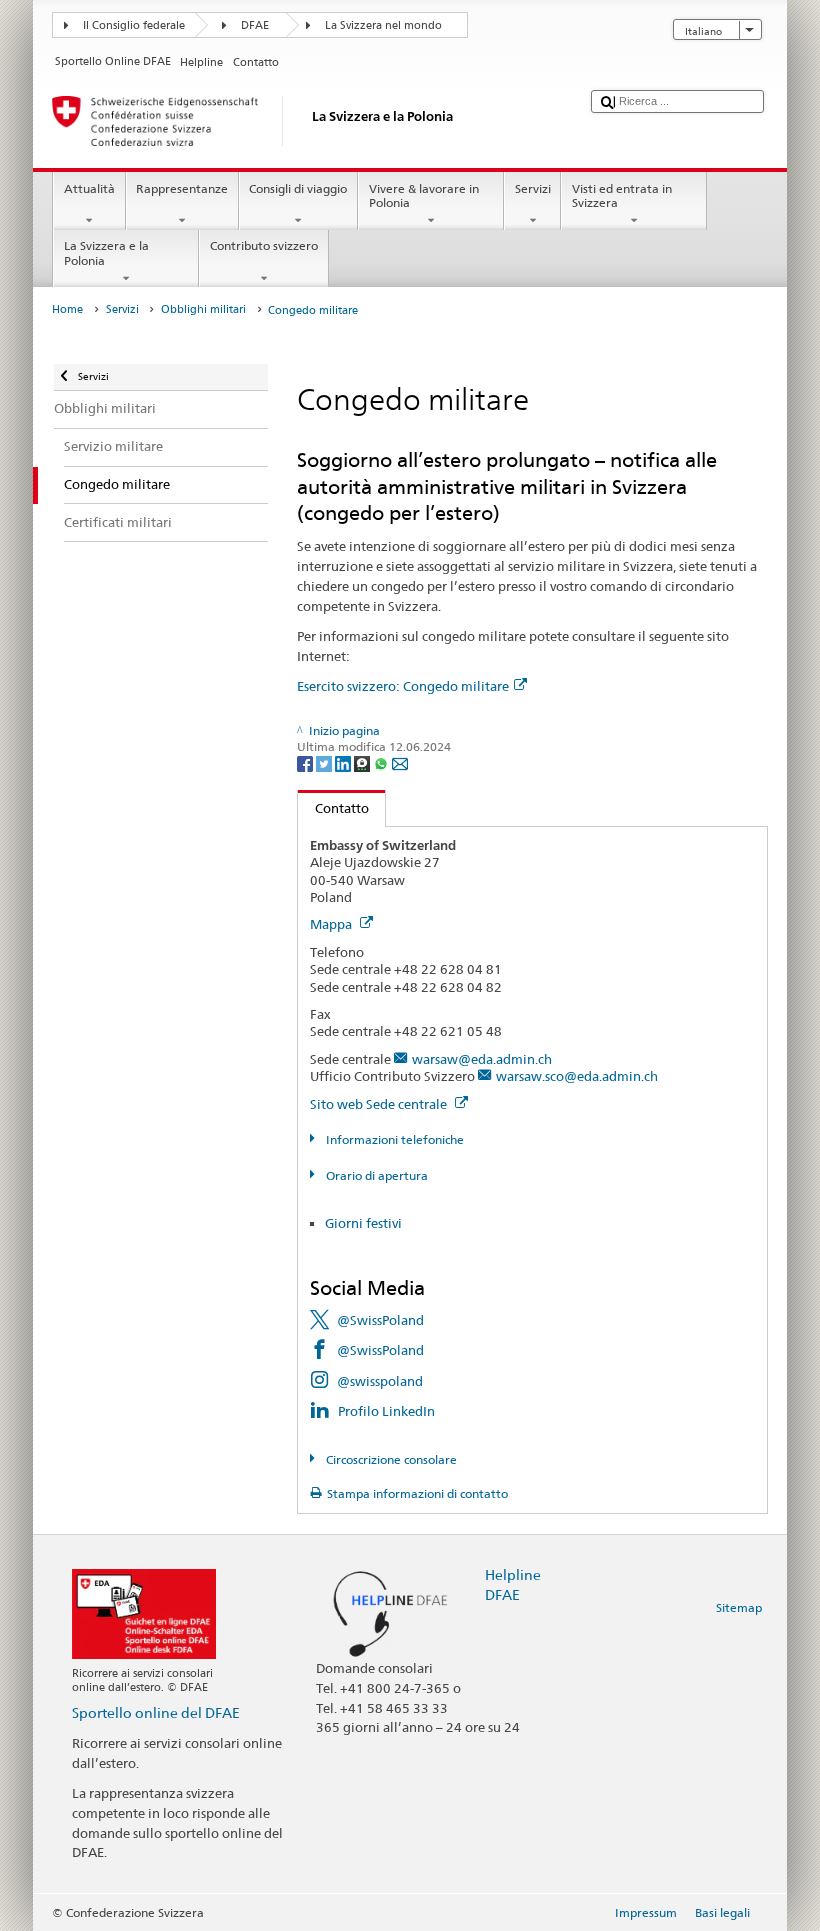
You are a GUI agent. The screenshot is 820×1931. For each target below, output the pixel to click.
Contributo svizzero (264, 245)
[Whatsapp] (382, 762)
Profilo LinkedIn (386, 1411)
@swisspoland (380, 1381)
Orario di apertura (375, 1175)
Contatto (333, 808)
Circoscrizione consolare (389, 1459)
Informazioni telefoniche (393, 1139)
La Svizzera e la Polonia (106, 252)
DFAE (255, 25)
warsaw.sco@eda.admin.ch (577, 1076)
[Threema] (363, 762)
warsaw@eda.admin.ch (482, 1059)
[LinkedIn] (344, 762)
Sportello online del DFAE (156, 1712)
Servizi (533, 188)
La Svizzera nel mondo (383, 25)
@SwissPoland (380, 1320)
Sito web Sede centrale (380, 1104)
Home (67, 309)
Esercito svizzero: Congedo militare (403, 686)
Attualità (89, 188)
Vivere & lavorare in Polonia (424, 195)
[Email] (400, 762)
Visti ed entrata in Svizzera (622, 195)
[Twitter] (325, 762)
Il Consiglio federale (134, 25)
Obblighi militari (203, 309)
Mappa (332, 924)
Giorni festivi (363, 1223)
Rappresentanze (182, 188)
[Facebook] (306, 762)
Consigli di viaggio (298, 188)
